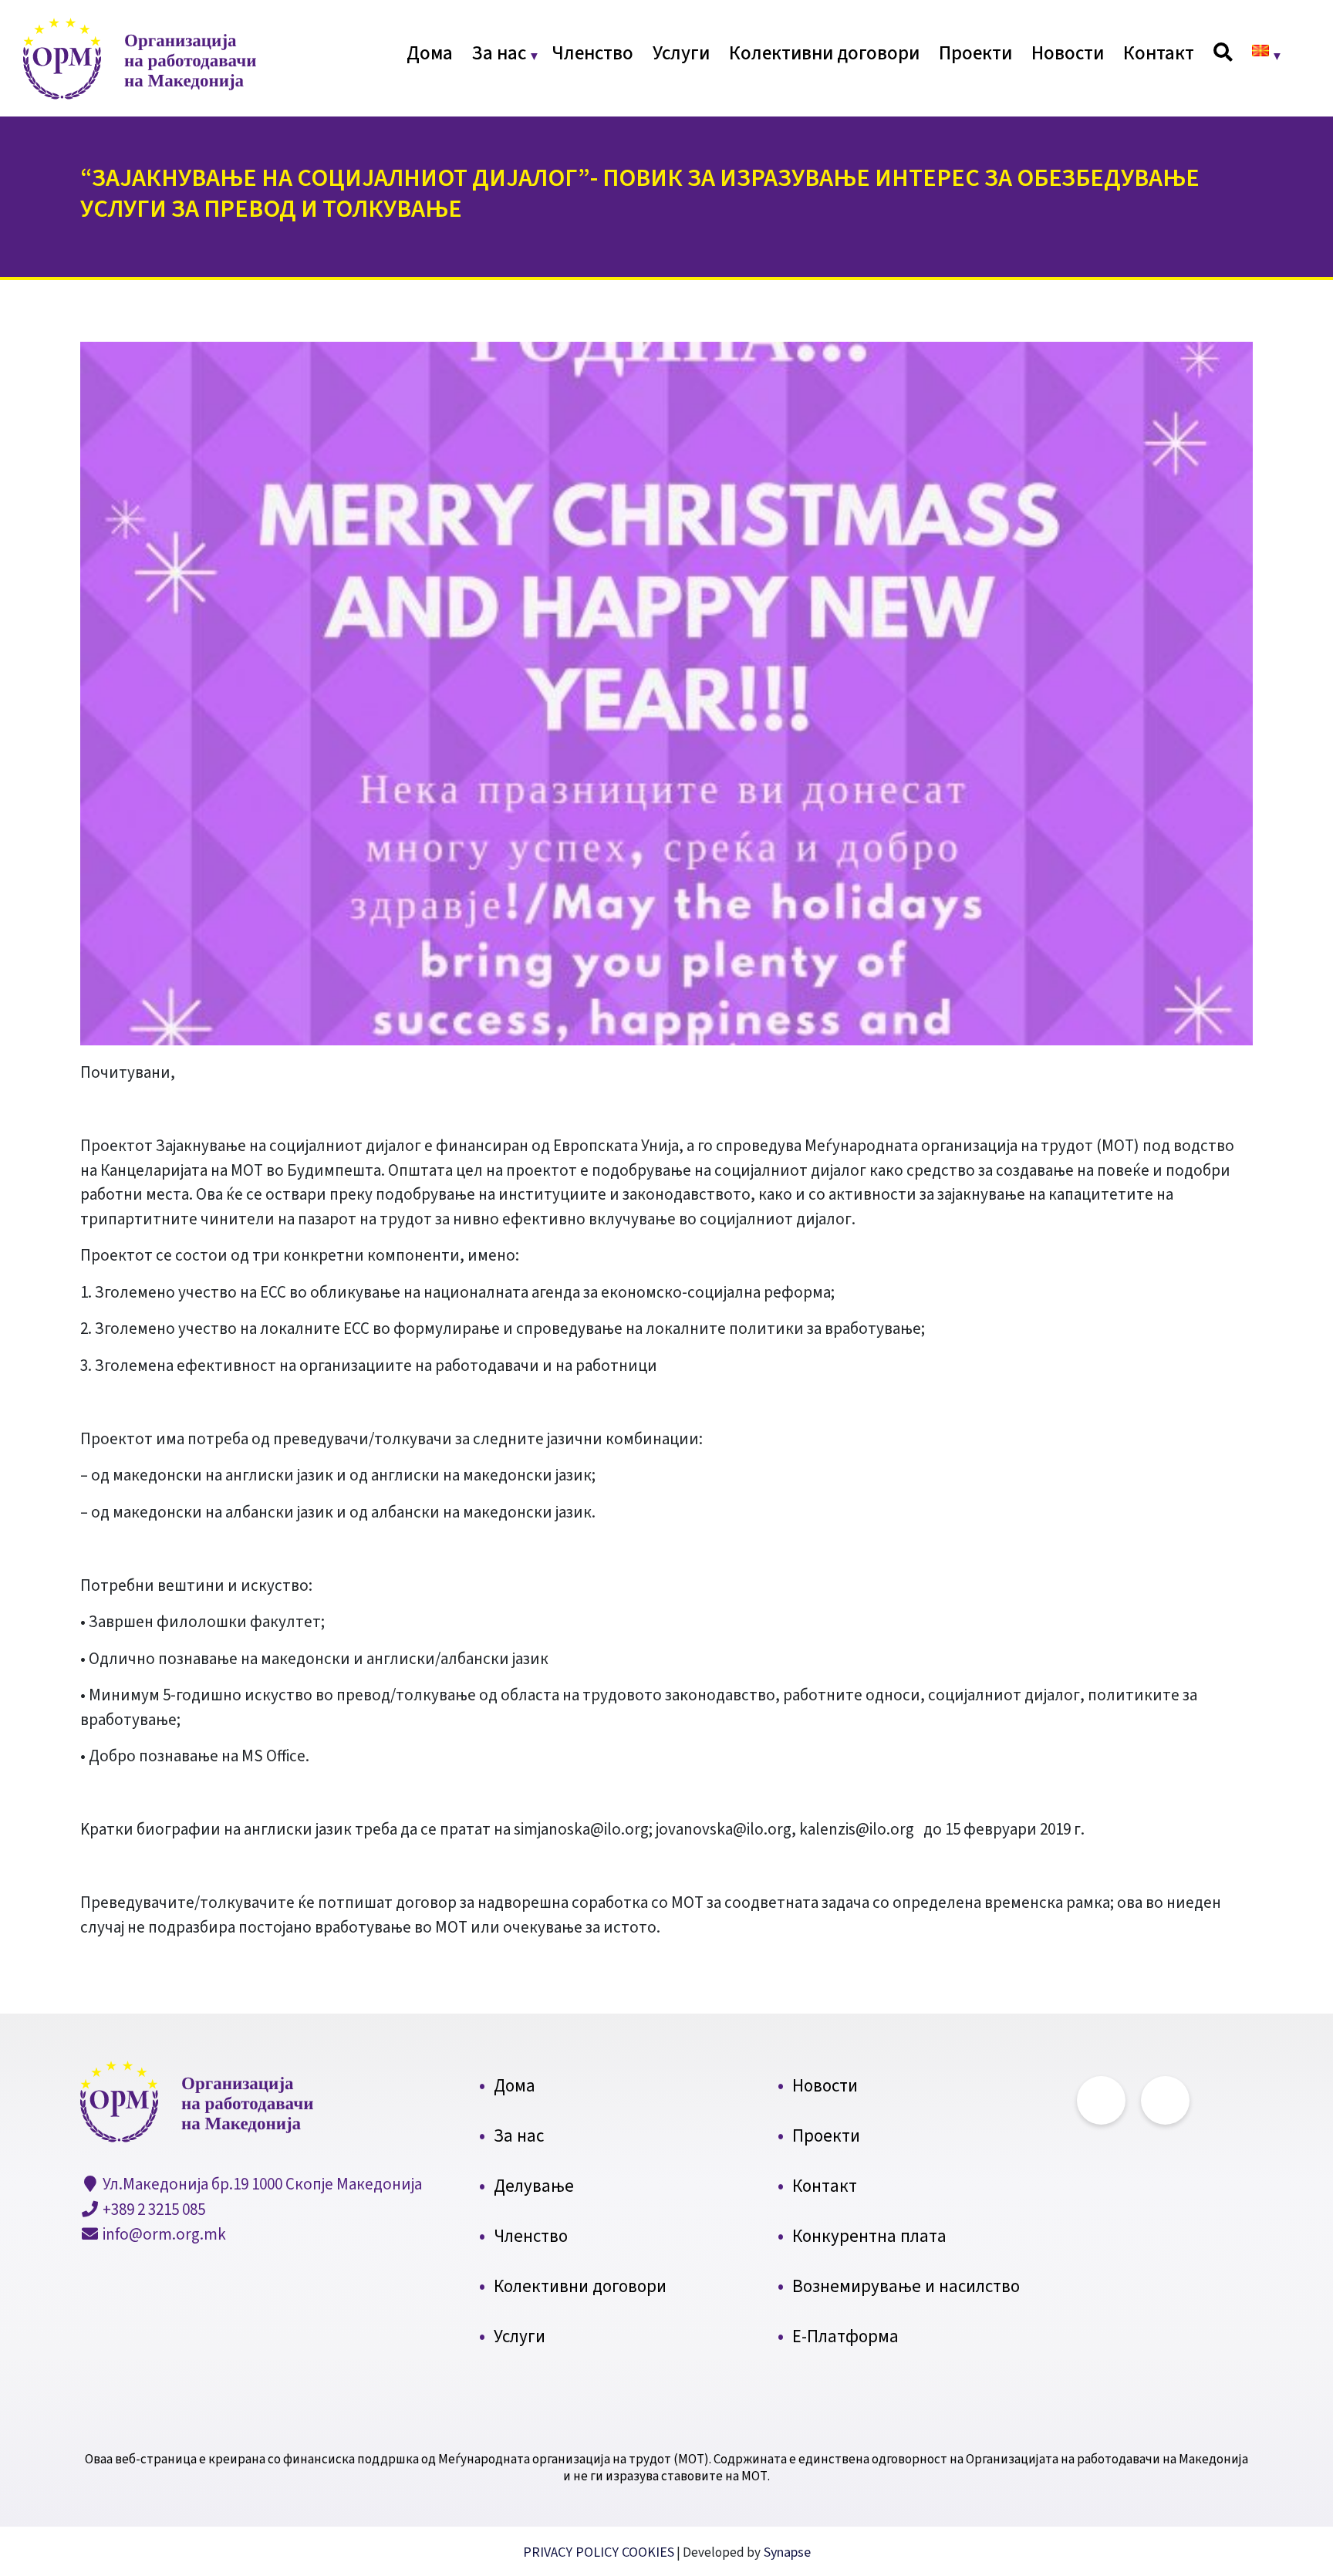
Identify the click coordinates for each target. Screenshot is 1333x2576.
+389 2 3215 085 (152, 2210)
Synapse (786, 2552)
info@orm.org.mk (163, 2234)
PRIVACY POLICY (572, 2552)
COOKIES (648, 2552)
